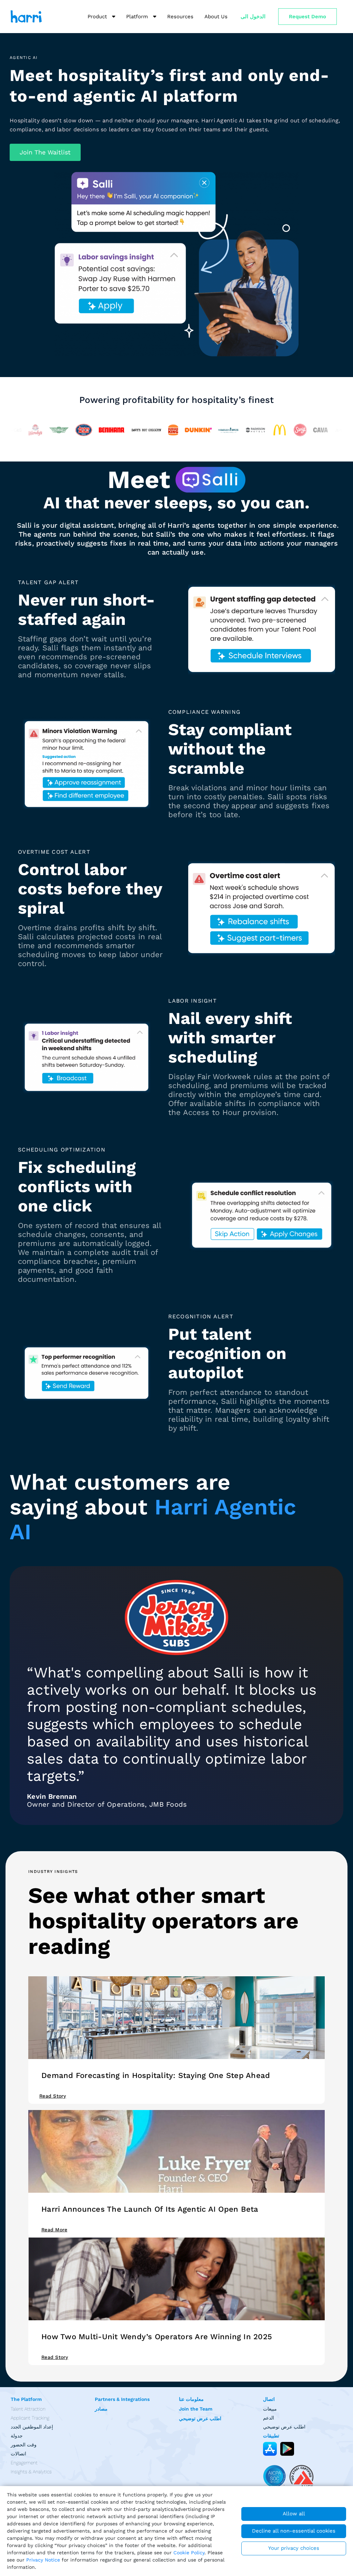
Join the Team (196, 2409)
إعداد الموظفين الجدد (32, 2427)
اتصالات (18, 2454)
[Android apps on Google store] (287, 2449)
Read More (54, 2230)
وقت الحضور (24, 2445)
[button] (45, 152)
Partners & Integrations (122, 2399)
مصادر (101, 2409)
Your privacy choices (294, 2548)
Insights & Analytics (31, 2472)
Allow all (294, 2514)
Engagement (24, 2463)
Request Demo (307, 17)
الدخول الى (253, 17)
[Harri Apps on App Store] (270, 2449)
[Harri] (26, 17)
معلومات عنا (191, 2399)
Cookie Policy (189, 2553)
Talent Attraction (28, 2409)
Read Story (55, 2357)
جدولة (17, 2436)
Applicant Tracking (30, 2418)
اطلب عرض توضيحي (200, 2418)
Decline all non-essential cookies (294, 2531)
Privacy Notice (43, 2560)
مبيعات (270, 2409)
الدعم (269, 2418)
